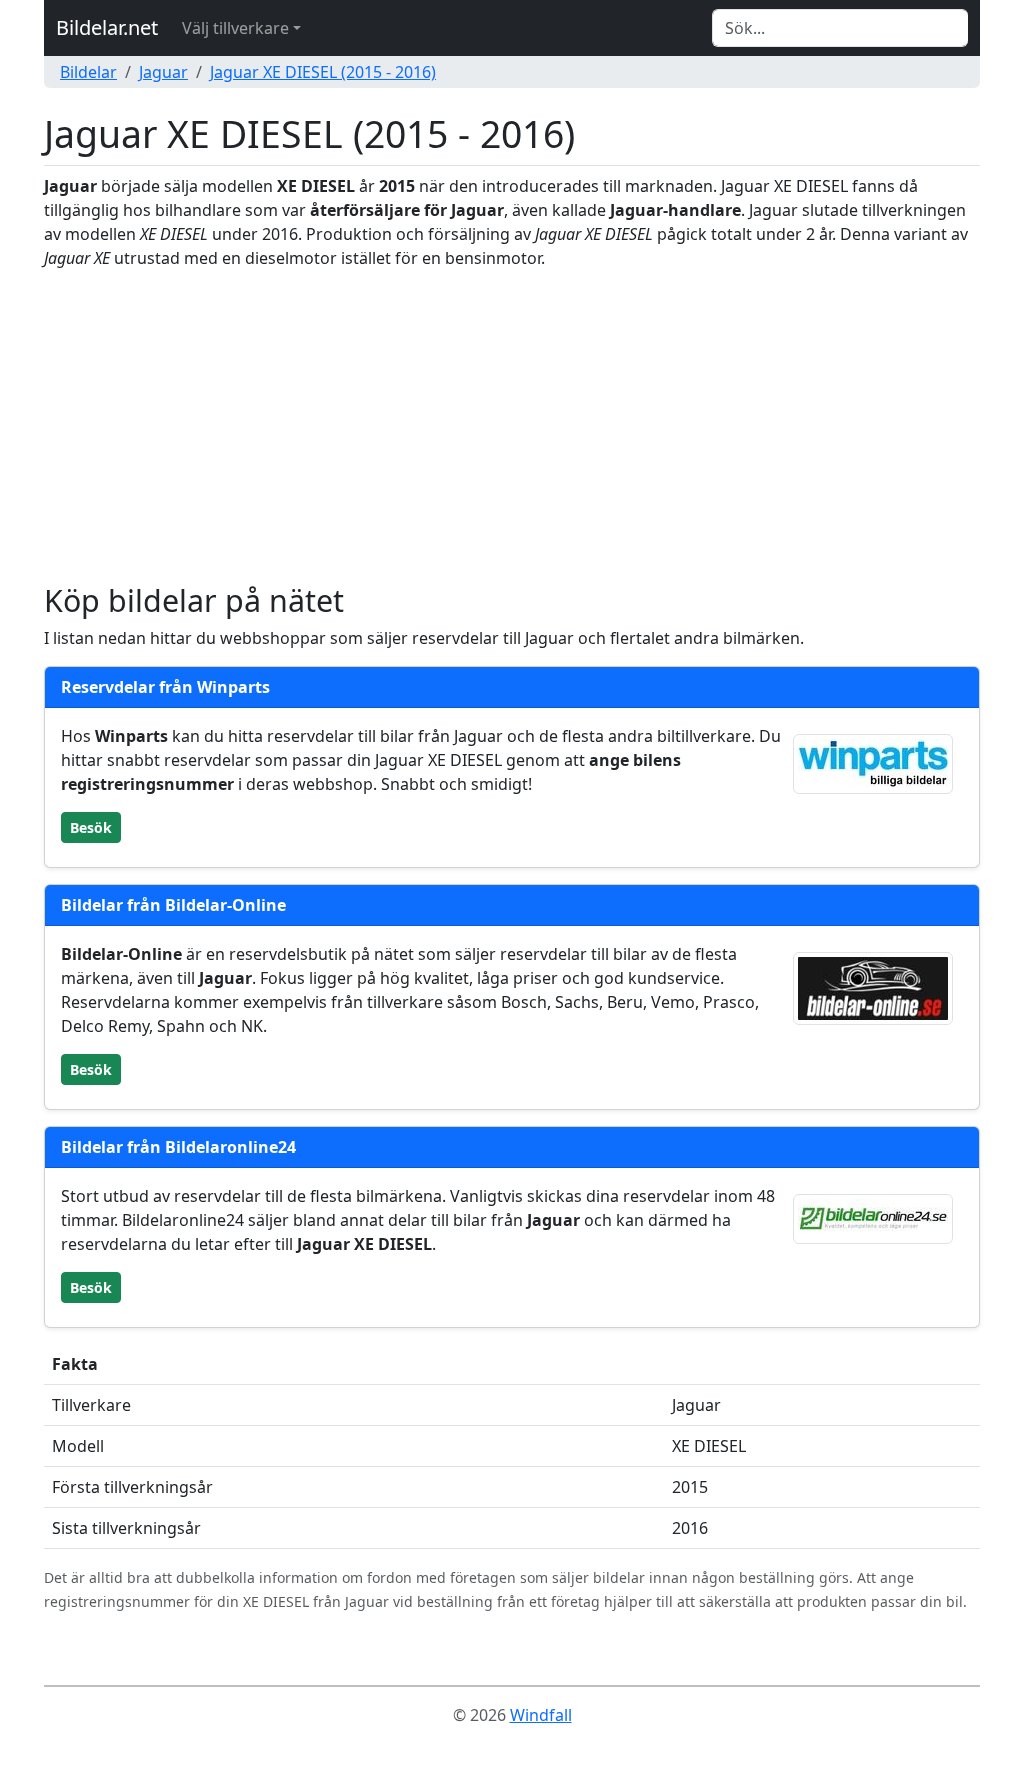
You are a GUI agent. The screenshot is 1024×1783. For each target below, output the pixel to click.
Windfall (541, 1715)
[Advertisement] (512, 426)
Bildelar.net (107, 27)
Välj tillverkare (235, 28)
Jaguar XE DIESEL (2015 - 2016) (323, 72)
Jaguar (163, 72)
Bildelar (88, 72)
